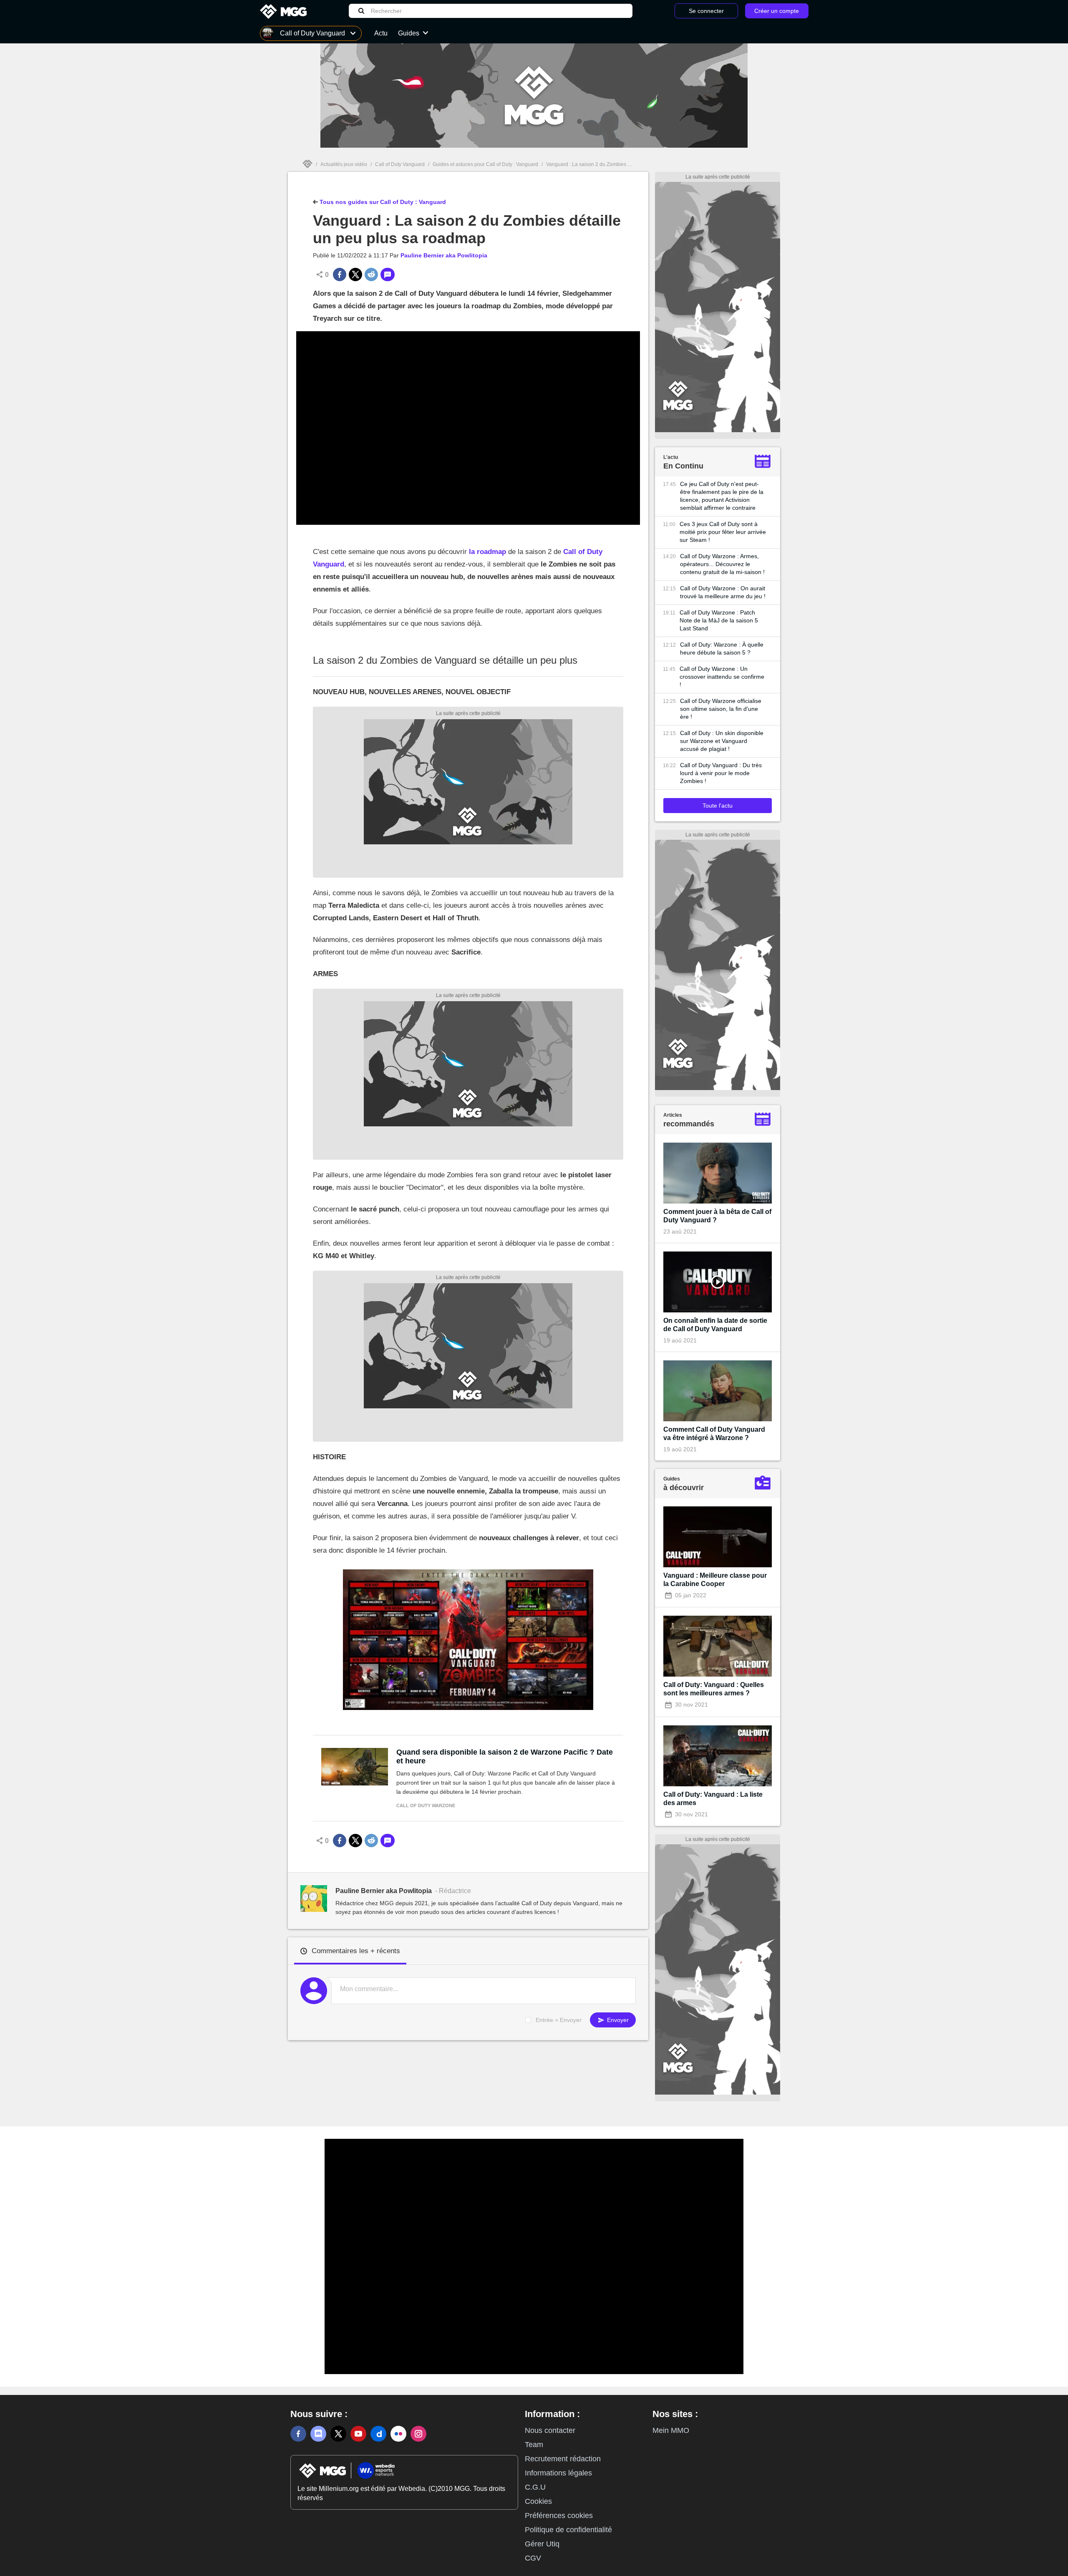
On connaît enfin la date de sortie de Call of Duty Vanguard (715, 1325)
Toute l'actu (718, 806)
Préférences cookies (559, 2516)
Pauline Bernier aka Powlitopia (444, 255)
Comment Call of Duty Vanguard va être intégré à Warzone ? (714, 1434)
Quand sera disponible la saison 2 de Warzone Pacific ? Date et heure (505, 1756)
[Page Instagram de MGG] (418, 2434)
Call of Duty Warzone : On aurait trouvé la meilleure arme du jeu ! (723, 592)
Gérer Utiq (542, 2544)
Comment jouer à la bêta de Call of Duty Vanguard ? (717, 1216)
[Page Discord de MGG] (318, 2434)
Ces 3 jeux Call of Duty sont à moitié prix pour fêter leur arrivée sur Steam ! (723, 532)
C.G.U (535, 2487)
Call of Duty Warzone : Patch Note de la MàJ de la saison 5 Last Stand (719, 620)
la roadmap (487, 552)
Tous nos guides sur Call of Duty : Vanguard (382, 202)
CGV (533, 2558)
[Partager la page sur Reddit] (371, 274)
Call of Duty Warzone (426, 1805)
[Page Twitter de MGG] (338, 2434)
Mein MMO (671, 2430)
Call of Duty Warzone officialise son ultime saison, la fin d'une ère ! (721, 709)
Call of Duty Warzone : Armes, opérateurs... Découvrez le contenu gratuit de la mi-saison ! (722, 564)
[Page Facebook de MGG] (298, 2434)
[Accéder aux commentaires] (388, 274)
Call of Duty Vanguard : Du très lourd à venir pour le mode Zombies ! (721, 773)
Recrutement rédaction (563, 2459)
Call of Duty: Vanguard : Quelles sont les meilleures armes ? (714, 1689)
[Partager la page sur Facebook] (340, 274)
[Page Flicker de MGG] (398, 2434)
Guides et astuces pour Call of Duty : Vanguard (485, 164)
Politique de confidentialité (568, 2530)
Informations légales (558, 2473)
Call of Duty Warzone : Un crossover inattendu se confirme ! (722, 677)
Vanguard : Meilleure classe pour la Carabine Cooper (715, 1580)
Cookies (538, 2501)
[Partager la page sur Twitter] (355, 274)
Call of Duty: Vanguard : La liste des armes (713, 1799)
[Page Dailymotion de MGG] (378, 2434)
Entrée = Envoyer (559, 2020)
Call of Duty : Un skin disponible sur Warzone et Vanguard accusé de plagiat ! (722, 741)
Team (534, 2445)
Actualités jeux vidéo (344, 164)
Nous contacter (550, 2430)
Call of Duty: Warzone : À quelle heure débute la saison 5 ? (722, 648)
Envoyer (617, 2020)
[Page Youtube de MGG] (358, 2434)
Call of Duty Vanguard (400, 164)
